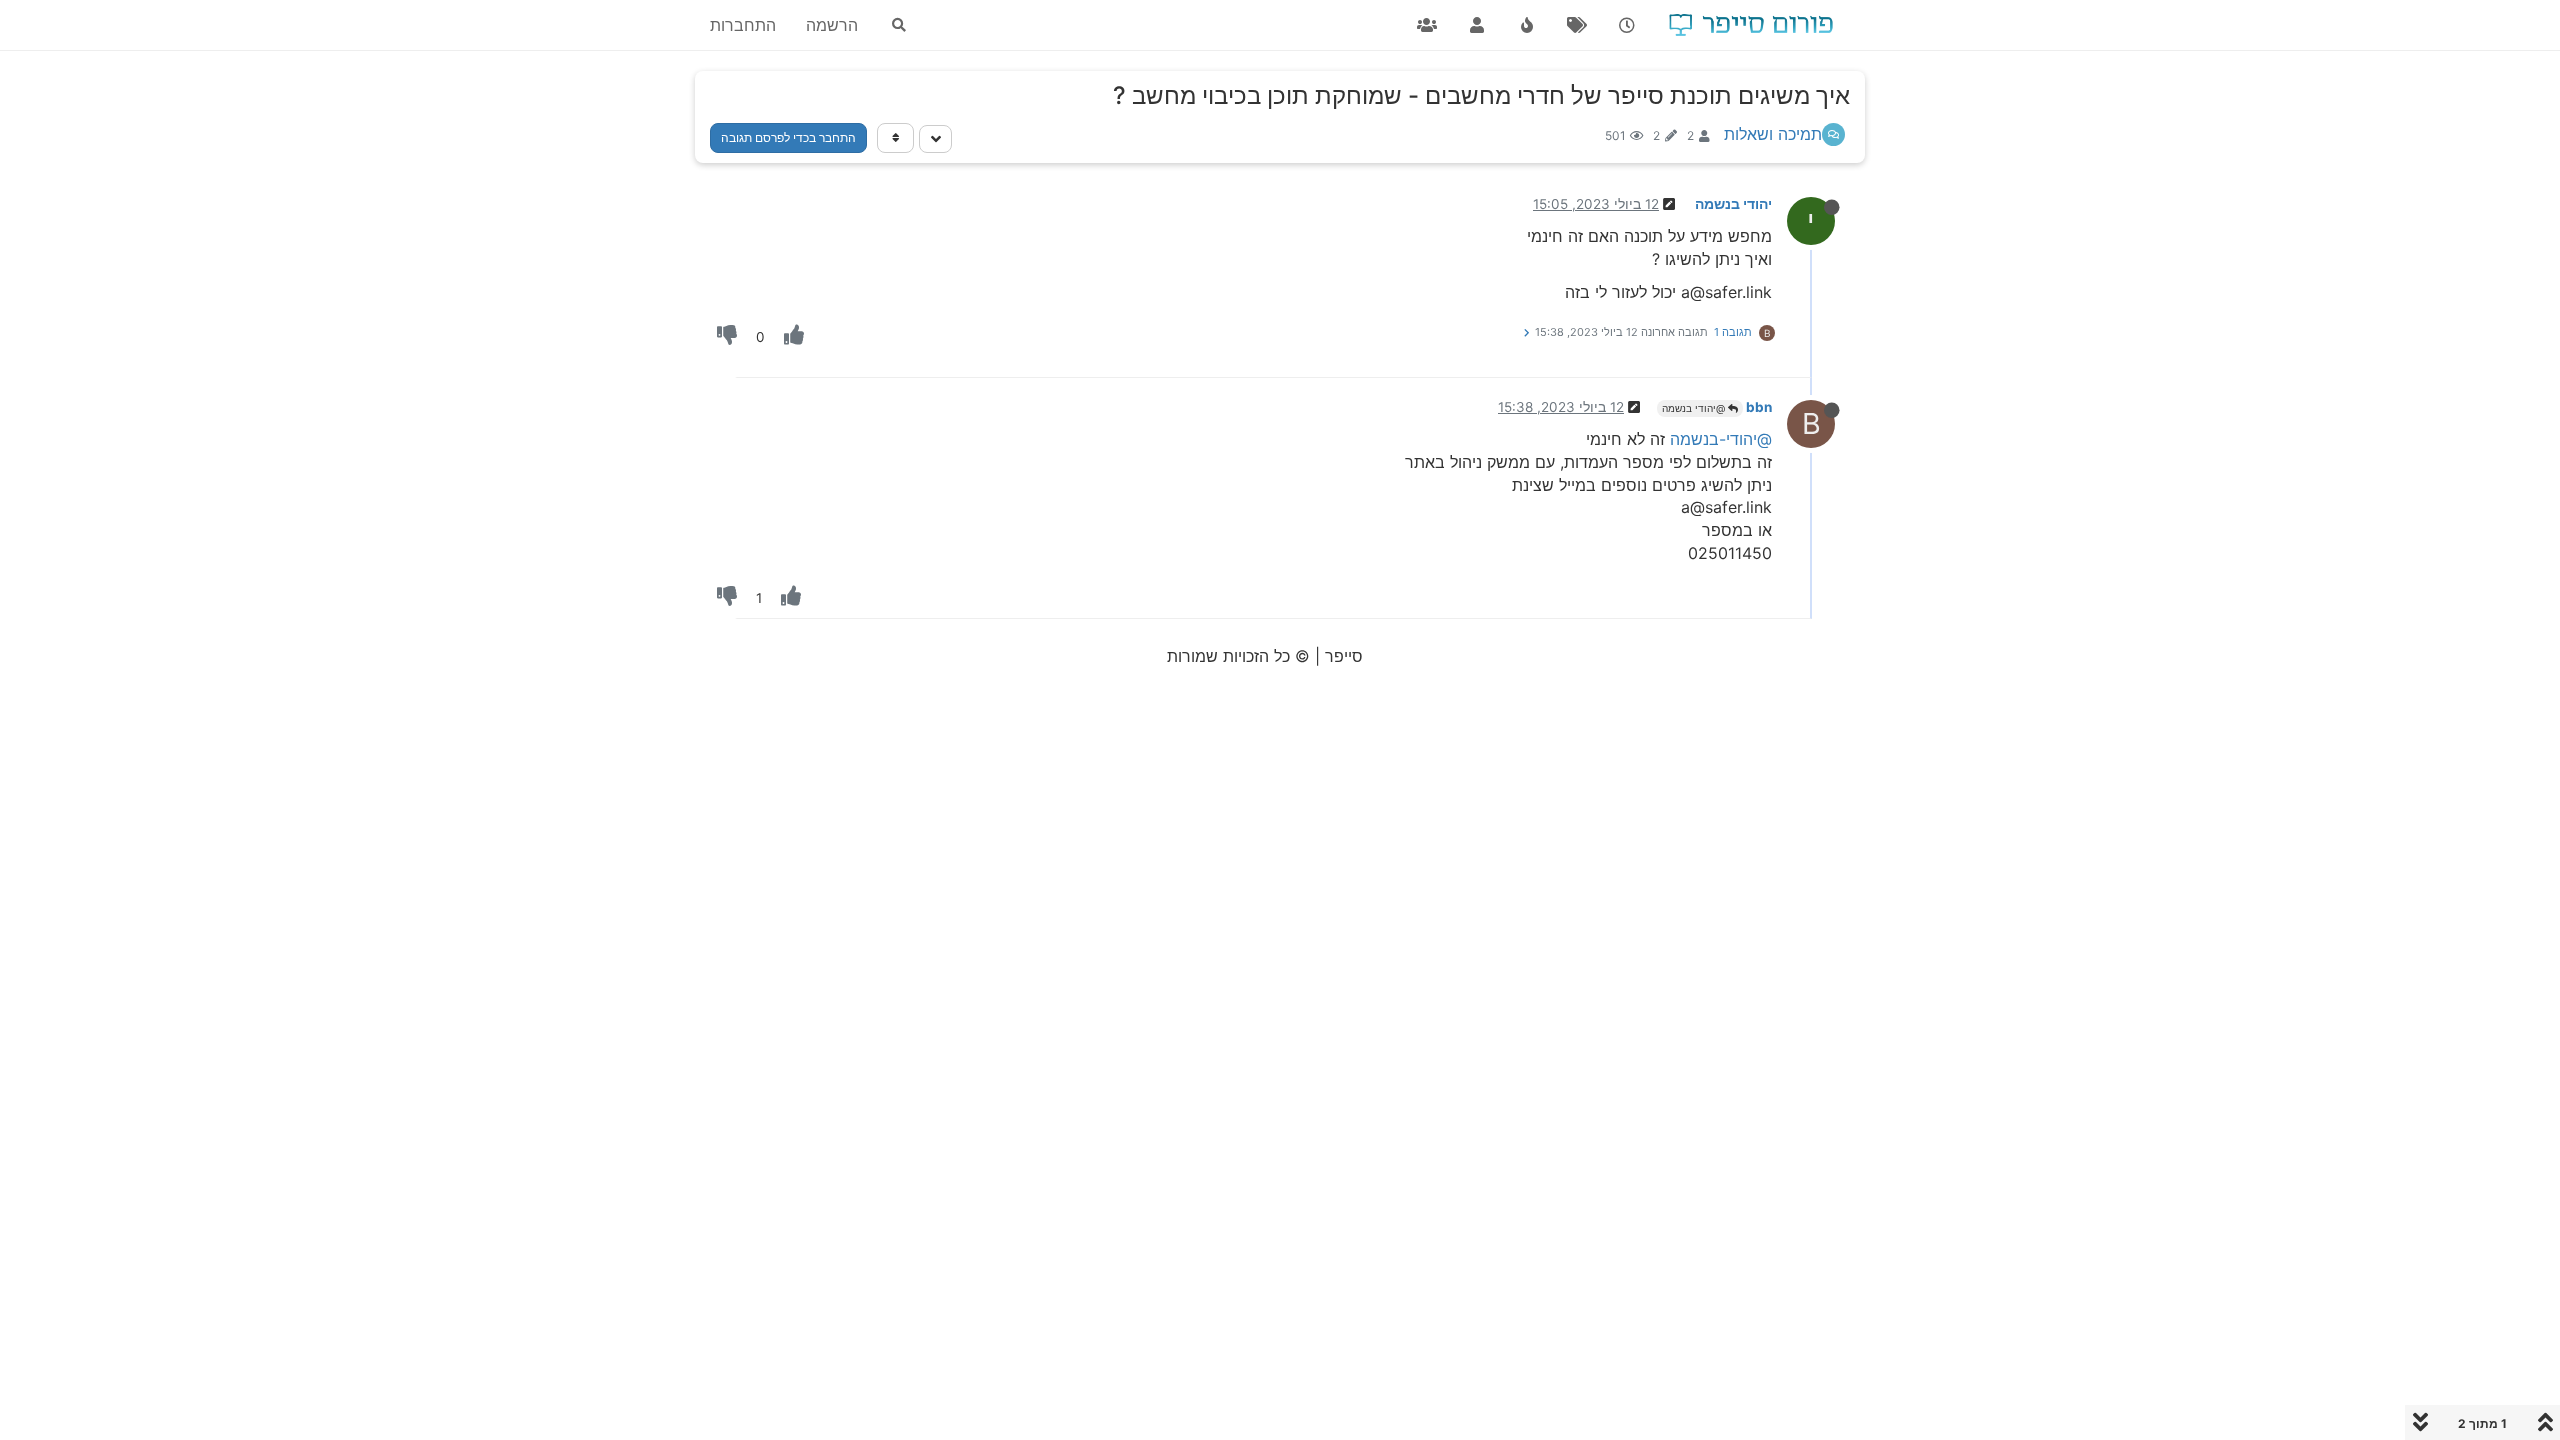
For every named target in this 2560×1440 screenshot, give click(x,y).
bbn (1759, 407)
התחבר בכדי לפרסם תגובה (788, 137)
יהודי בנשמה (1733, 204)
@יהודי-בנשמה (1721, 439)
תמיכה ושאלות (1773, 134)
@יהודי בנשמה (1695, 408)
